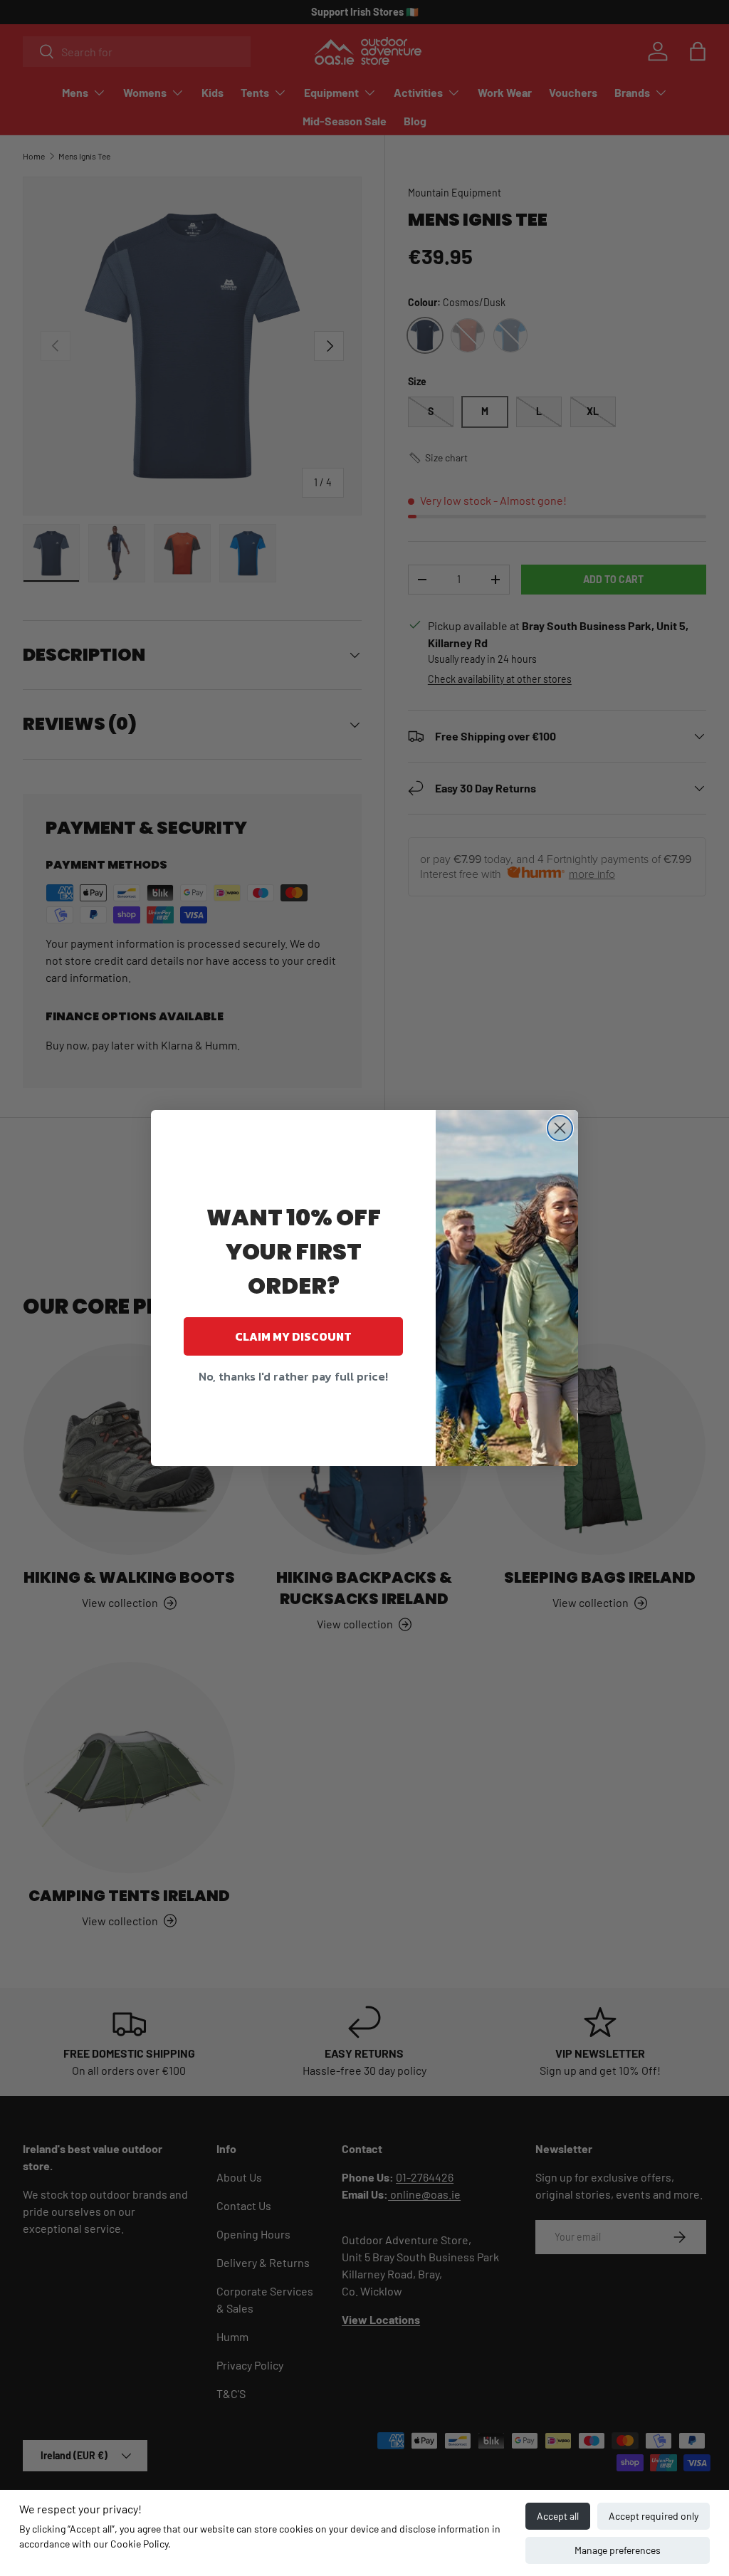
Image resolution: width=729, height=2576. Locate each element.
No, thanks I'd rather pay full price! (293, 1376)
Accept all (558, 2516)
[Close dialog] (560, 1128)
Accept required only (654, 2516)
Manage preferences (618, 2550)
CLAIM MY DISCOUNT (293, 1336)
